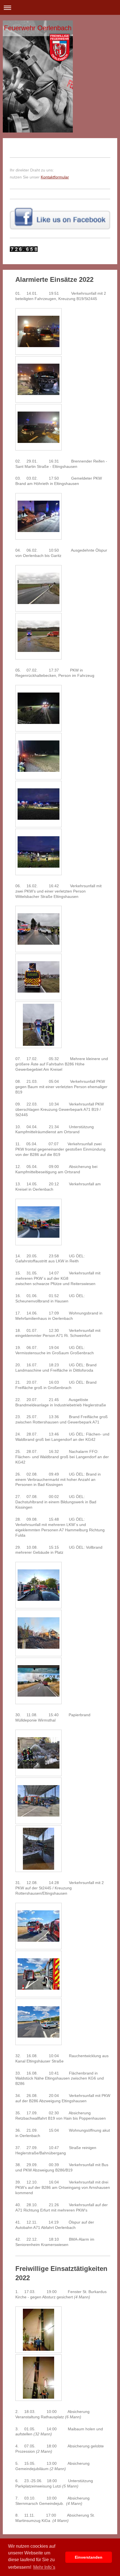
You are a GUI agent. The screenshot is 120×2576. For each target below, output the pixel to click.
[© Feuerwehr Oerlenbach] (39, 331)
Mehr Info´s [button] (44, 2567)
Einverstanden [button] (89, 2557)
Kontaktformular (55, 177)
